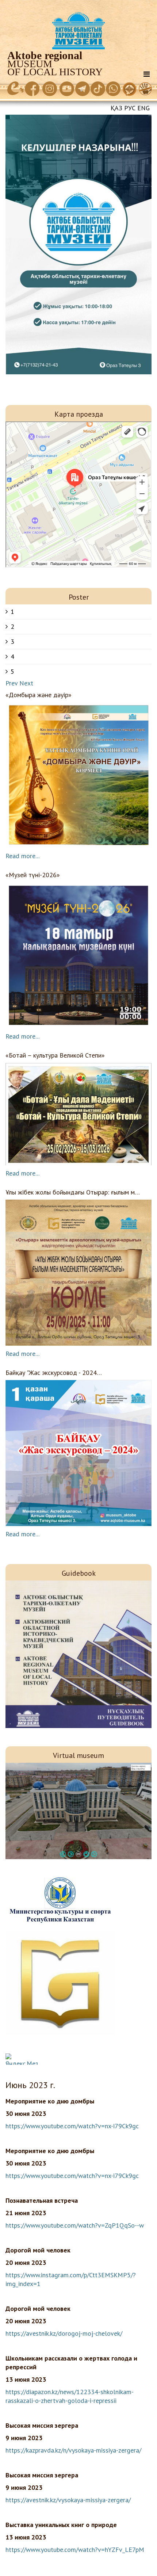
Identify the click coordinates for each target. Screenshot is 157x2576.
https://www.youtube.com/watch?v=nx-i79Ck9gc (72, 2126)
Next (26, 683)
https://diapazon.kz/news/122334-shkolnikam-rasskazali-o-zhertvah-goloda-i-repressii (70, 2396)
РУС (130, 108)
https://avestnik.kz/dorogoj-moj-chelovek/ (64, 2333)
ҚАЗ (116, 108)
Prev (12, 683)
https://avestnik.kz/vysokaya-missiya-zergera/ (68, 2500)
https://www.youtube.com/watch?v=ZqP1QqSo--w (75, 2225)
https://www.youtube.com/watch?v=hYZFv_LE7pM (75, 2550)
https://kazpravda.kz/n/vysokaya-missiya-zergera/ (73, 2450)
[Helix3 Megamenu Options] (147, 74)
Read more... (22, 856)
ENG (143, 108)
